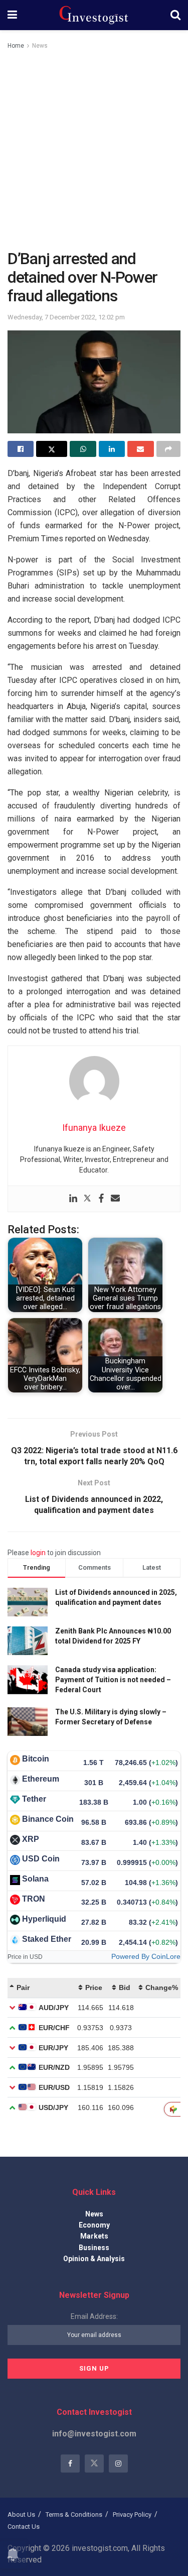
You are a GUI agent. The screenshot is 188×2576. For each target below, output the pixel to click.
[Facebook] (101, 1199)
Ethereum (41, 1779)
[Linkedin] (73, 1199)
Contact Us (24, 2527)
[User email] (115, 1199)
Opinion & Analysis (94, 2259)
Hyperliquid (44, 1919)
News (40, 46)
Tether (34, 1799)
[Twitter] (87, 1199)
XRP (31, 1839)
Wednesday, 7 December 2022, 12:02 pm (66, 317)
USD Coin (41, 1859)
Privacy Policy (132, 2514)
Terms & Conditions (74, 2514)
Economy (94, 2225)
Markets (94, 2236)
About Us (21, 2514)
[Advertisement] (94, 150)
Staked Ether (47, 1939)
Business (94, 2248)
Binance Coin (48, 1819)
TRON (34, 1899)
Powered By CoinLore (146, 1956)
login (38, 1553)
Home (16, 46)
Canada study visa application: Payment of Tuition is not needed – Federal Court (113, 1679)
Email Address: (94, 2316)
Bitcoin (36, 1759)
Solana (35, 1879)
